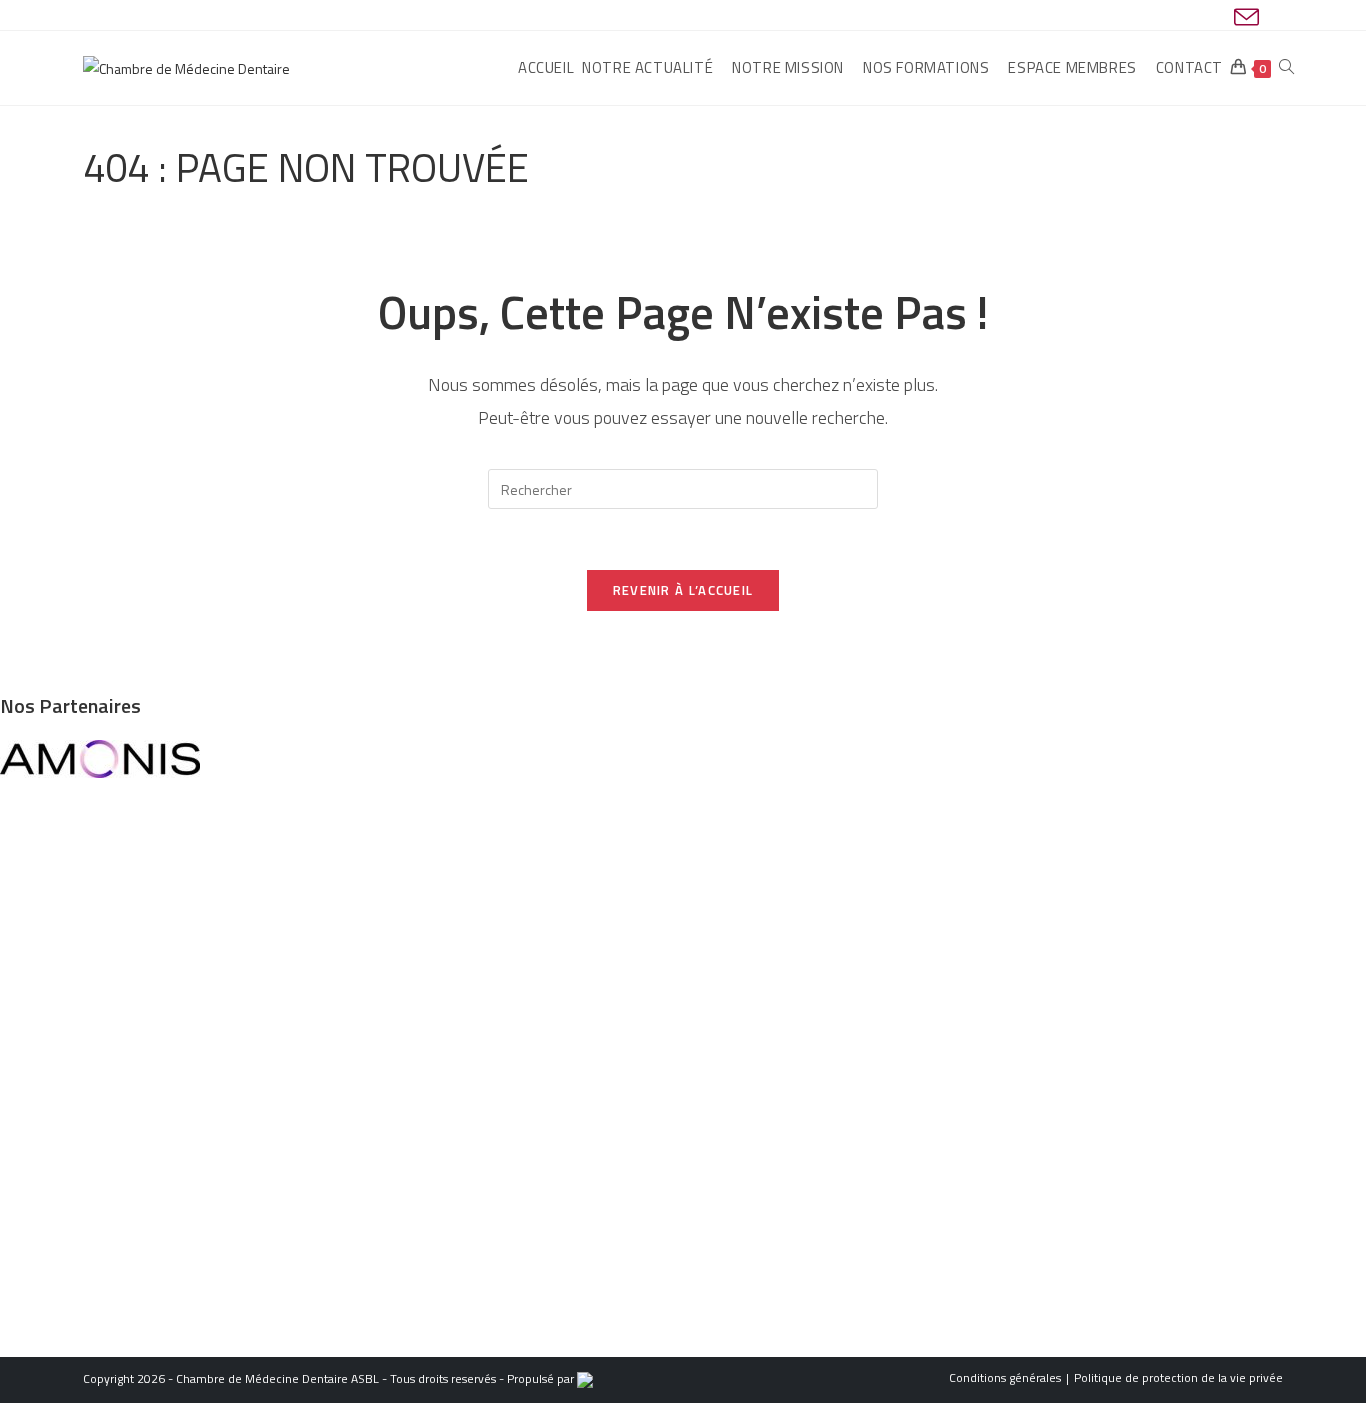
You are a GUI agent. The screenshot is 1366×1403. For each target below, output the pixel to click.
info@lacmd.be (91, 976)
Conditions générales (1005, 1377)
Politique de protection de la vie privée (1178, 1377)
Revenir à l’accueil (683, 590)
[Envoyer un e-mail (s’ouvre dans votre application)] (1243, 17)
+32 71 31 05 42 (79, 1001)
